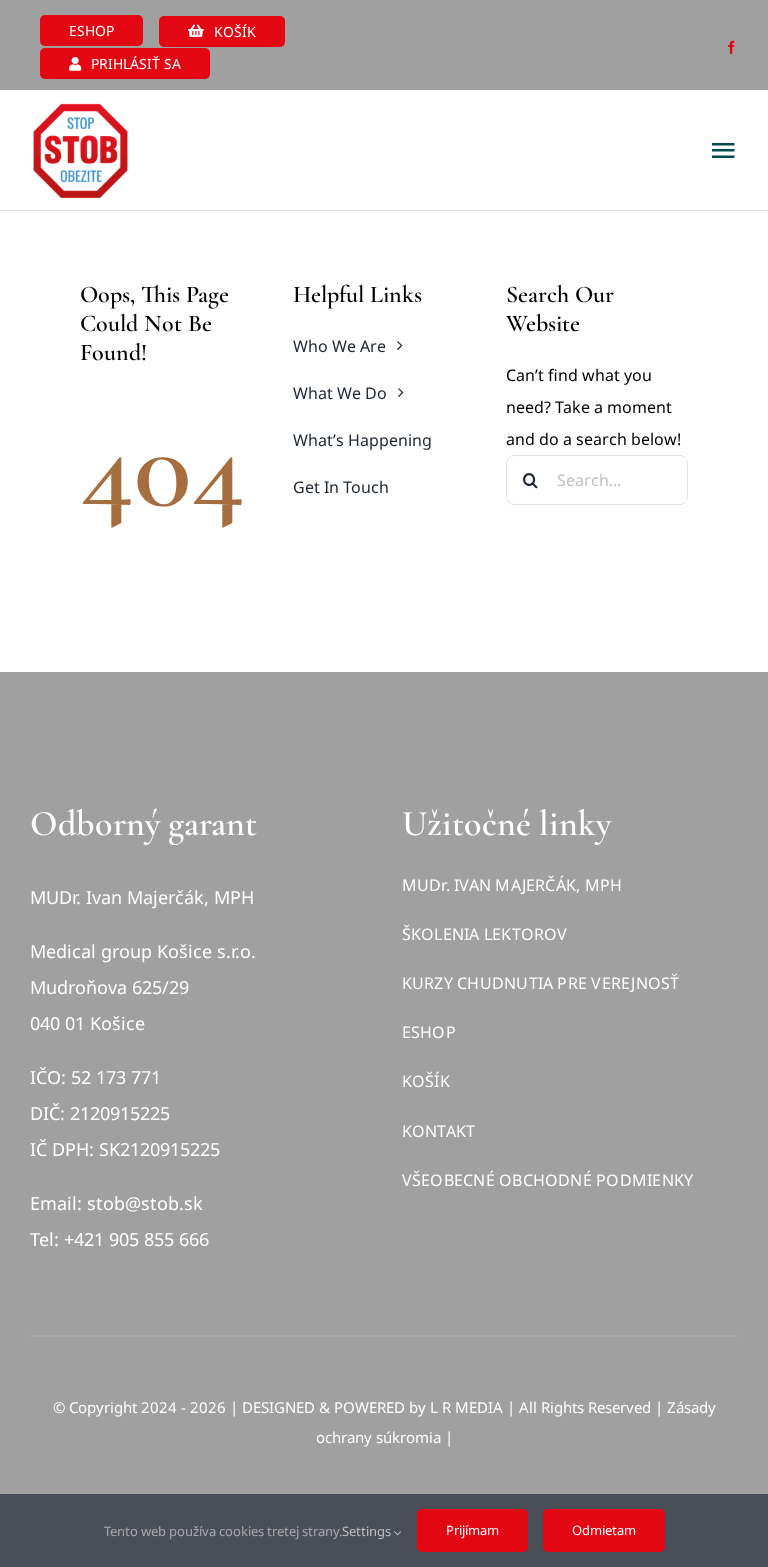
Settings (368, 1531)
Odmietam (604, 1530)
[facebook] (731, 47)
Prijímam (472, 1530)
